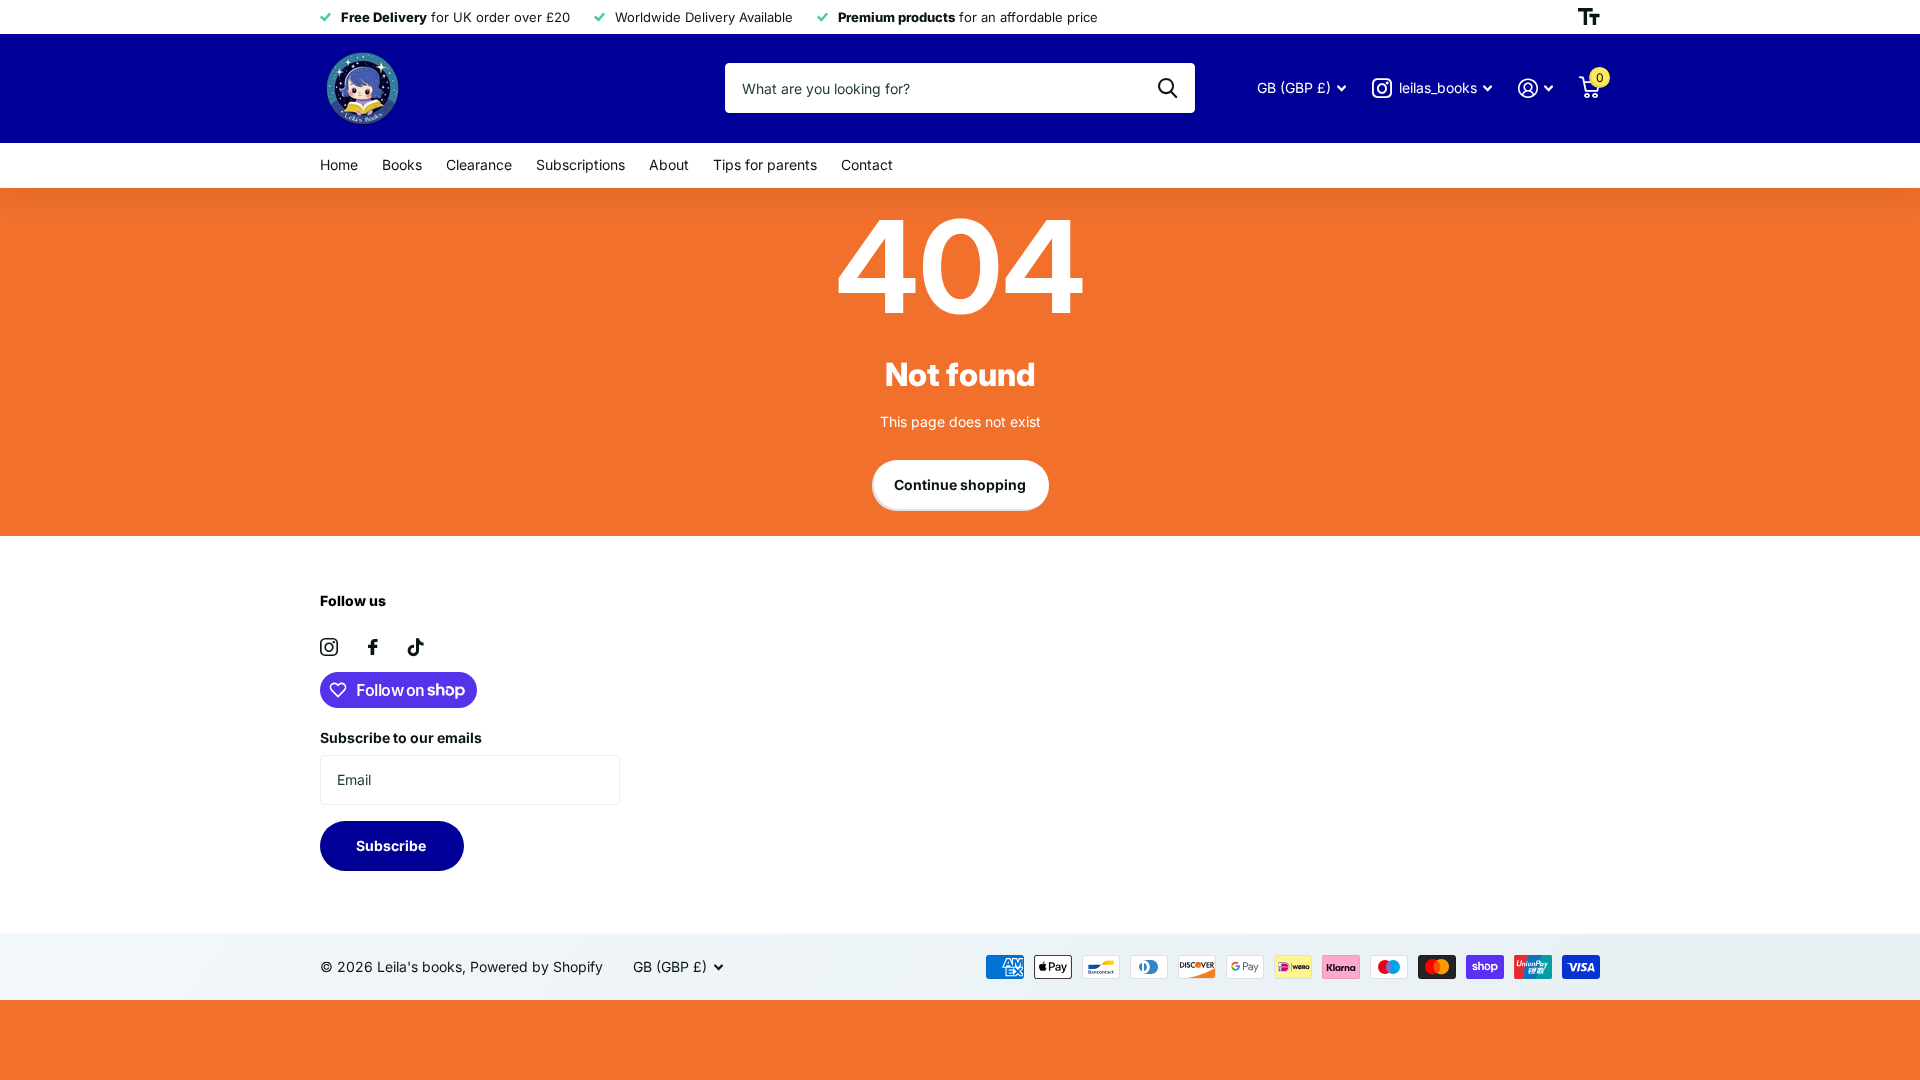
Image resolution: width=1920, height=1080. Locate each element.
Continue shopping (960, 484)
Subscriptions (580, 164)
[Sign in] (1535, 88)
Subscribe (392, 845)
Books (402, 164)
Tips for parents (765, 164)
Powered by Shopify (536, 966)
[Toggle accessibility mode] (1589, 17)
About (669, 164)
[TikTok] (416, 647)
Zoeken (1167, 88)
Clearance (479, 164)
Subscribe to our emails (401, 737)
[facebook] (373, 647)
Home (339, 164)
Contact (867, 164)
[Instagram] (329, 647)
